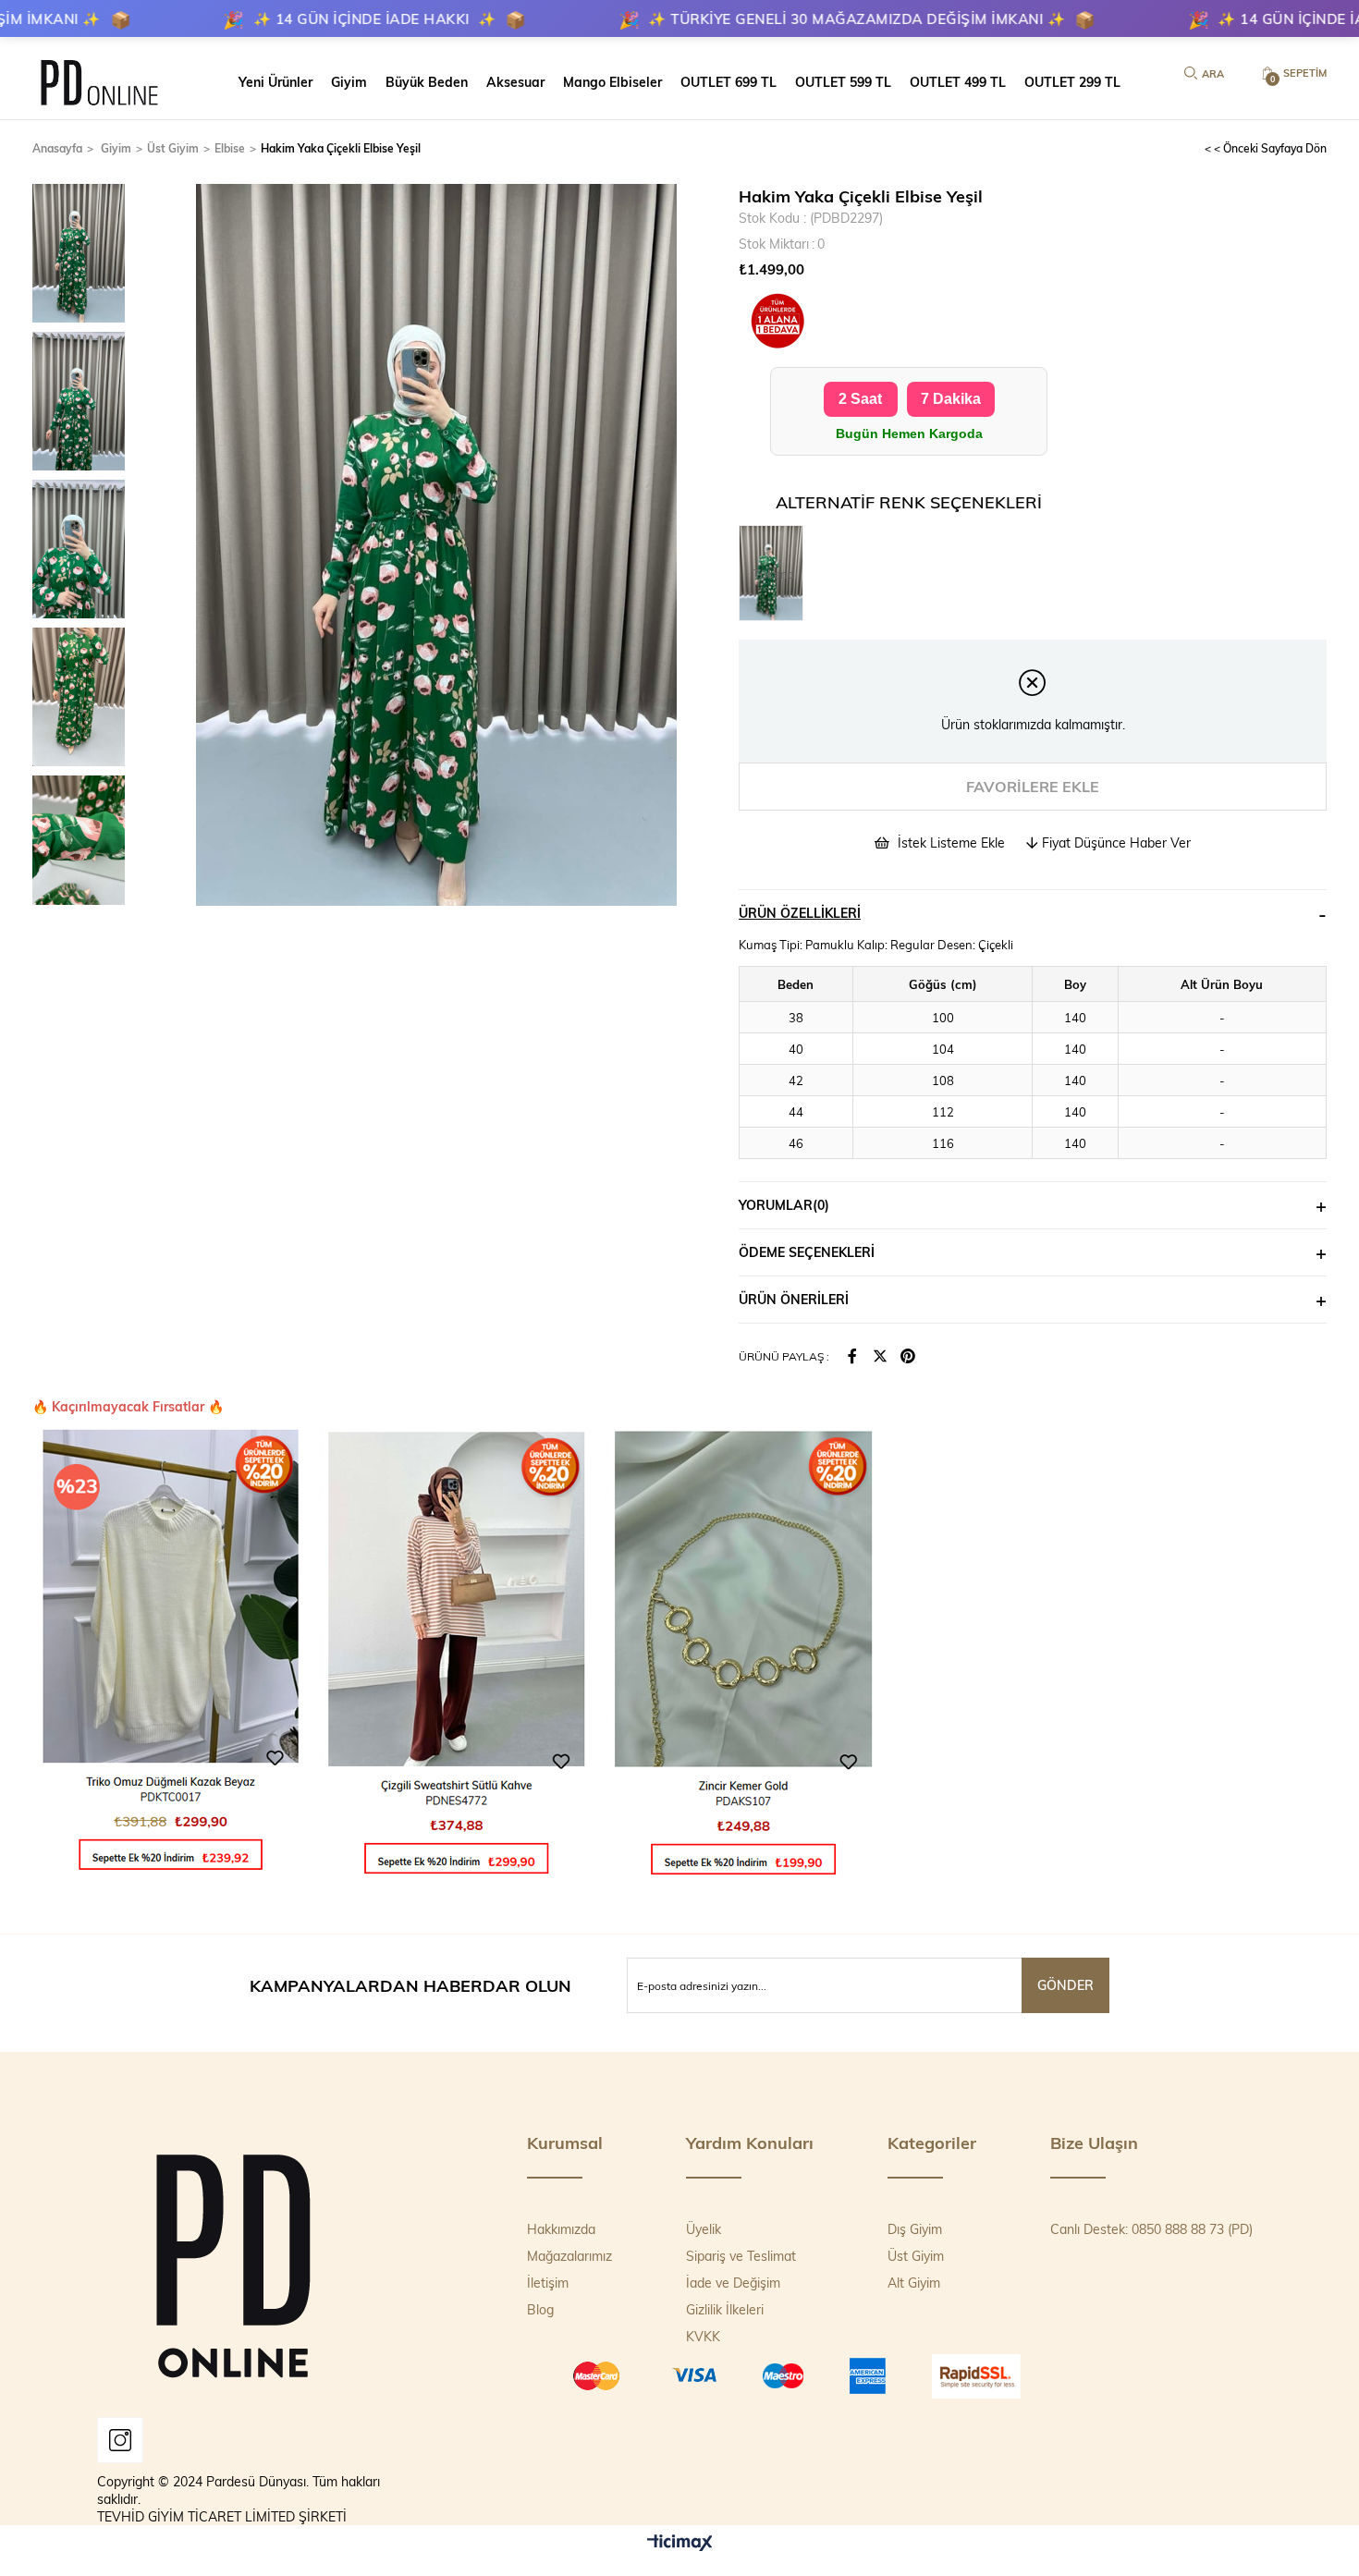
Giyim (349, 82)
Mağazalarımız (569, 2256)
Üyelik (704, 2229)
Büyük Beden (427, 82)
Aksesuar (515, 82)
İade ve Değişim (733, 2283)
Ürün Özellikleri (800, 913)
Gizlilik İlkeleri (725, 2309)
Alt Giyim (914, 2283)
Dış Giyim (915, 2229)
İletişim (548, 2283)
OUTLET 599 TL (843, 82)
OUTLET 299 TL (1072, 82)
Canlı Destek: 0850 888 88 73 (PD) (1151, 2229)
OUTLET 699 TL (728, 82)
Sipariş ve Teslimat (741, 2256)
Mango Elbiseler (612, 82)
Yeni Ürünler (275, 82)
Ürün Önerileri (794, 1299)
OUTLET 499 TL (958, 82)
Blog (540, 2309)
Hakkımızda (561, 2229)
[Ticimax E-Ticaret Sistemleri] (680, 2544)
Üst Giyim (916, 2256)
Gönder (1065, 1985)
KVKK (703, 2336)
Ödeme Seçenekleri (807, 1252)
